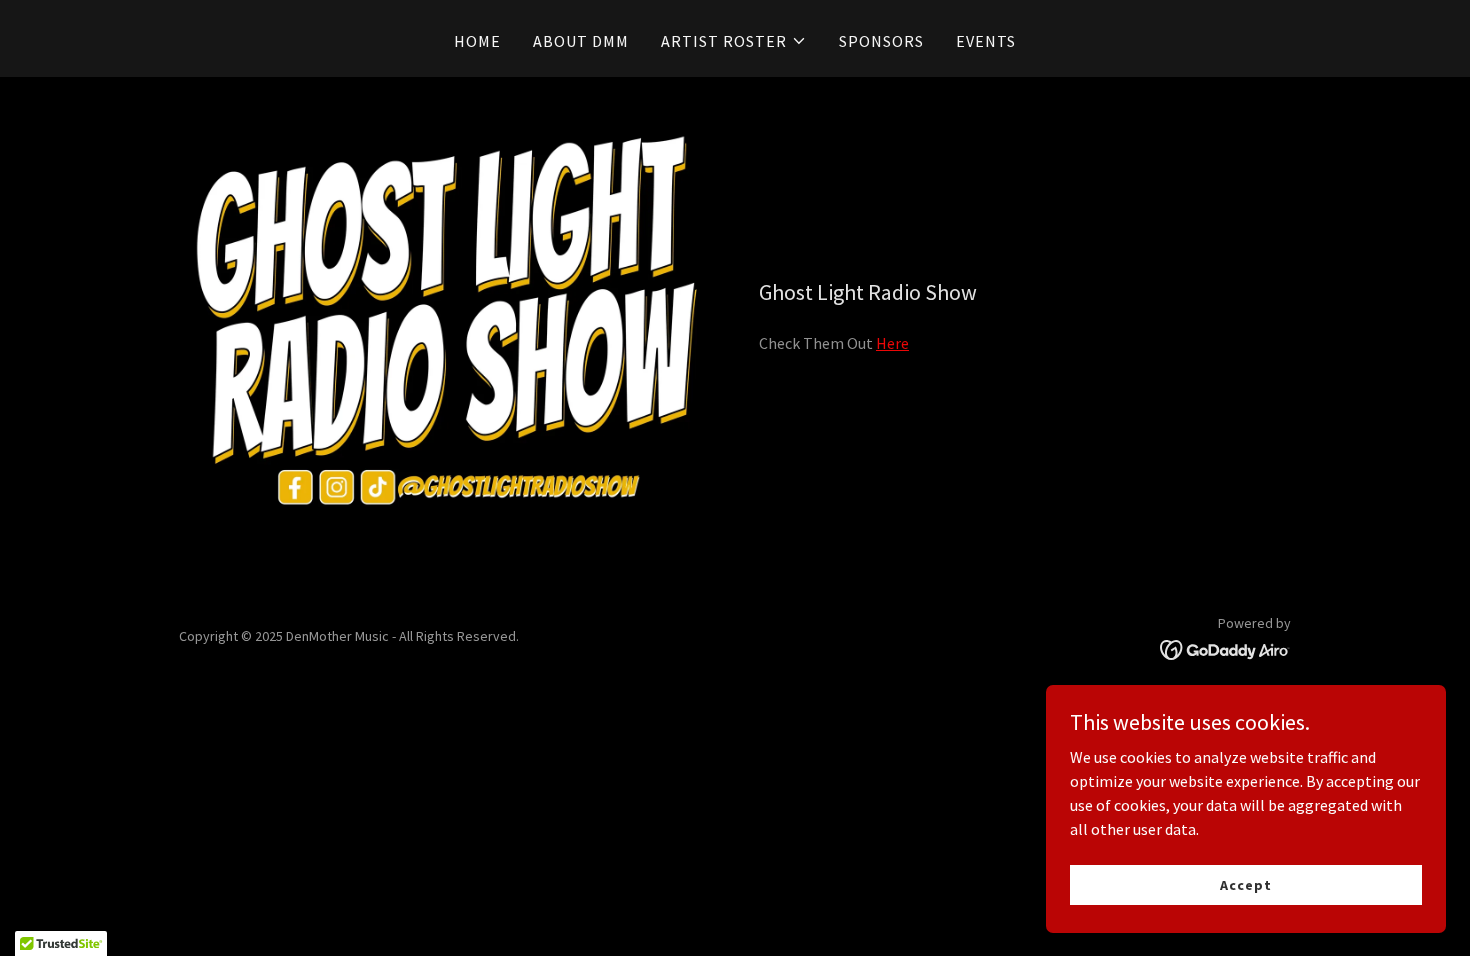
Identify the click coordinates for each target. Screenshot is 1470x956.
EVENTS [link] (986, 41)
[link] (1225, 648)
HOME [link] (477, 41)
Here (892, 343)
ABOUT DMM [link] (581, 41)
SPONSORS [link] (881, 41)
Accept (1245, 884)
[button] (734, 41)
